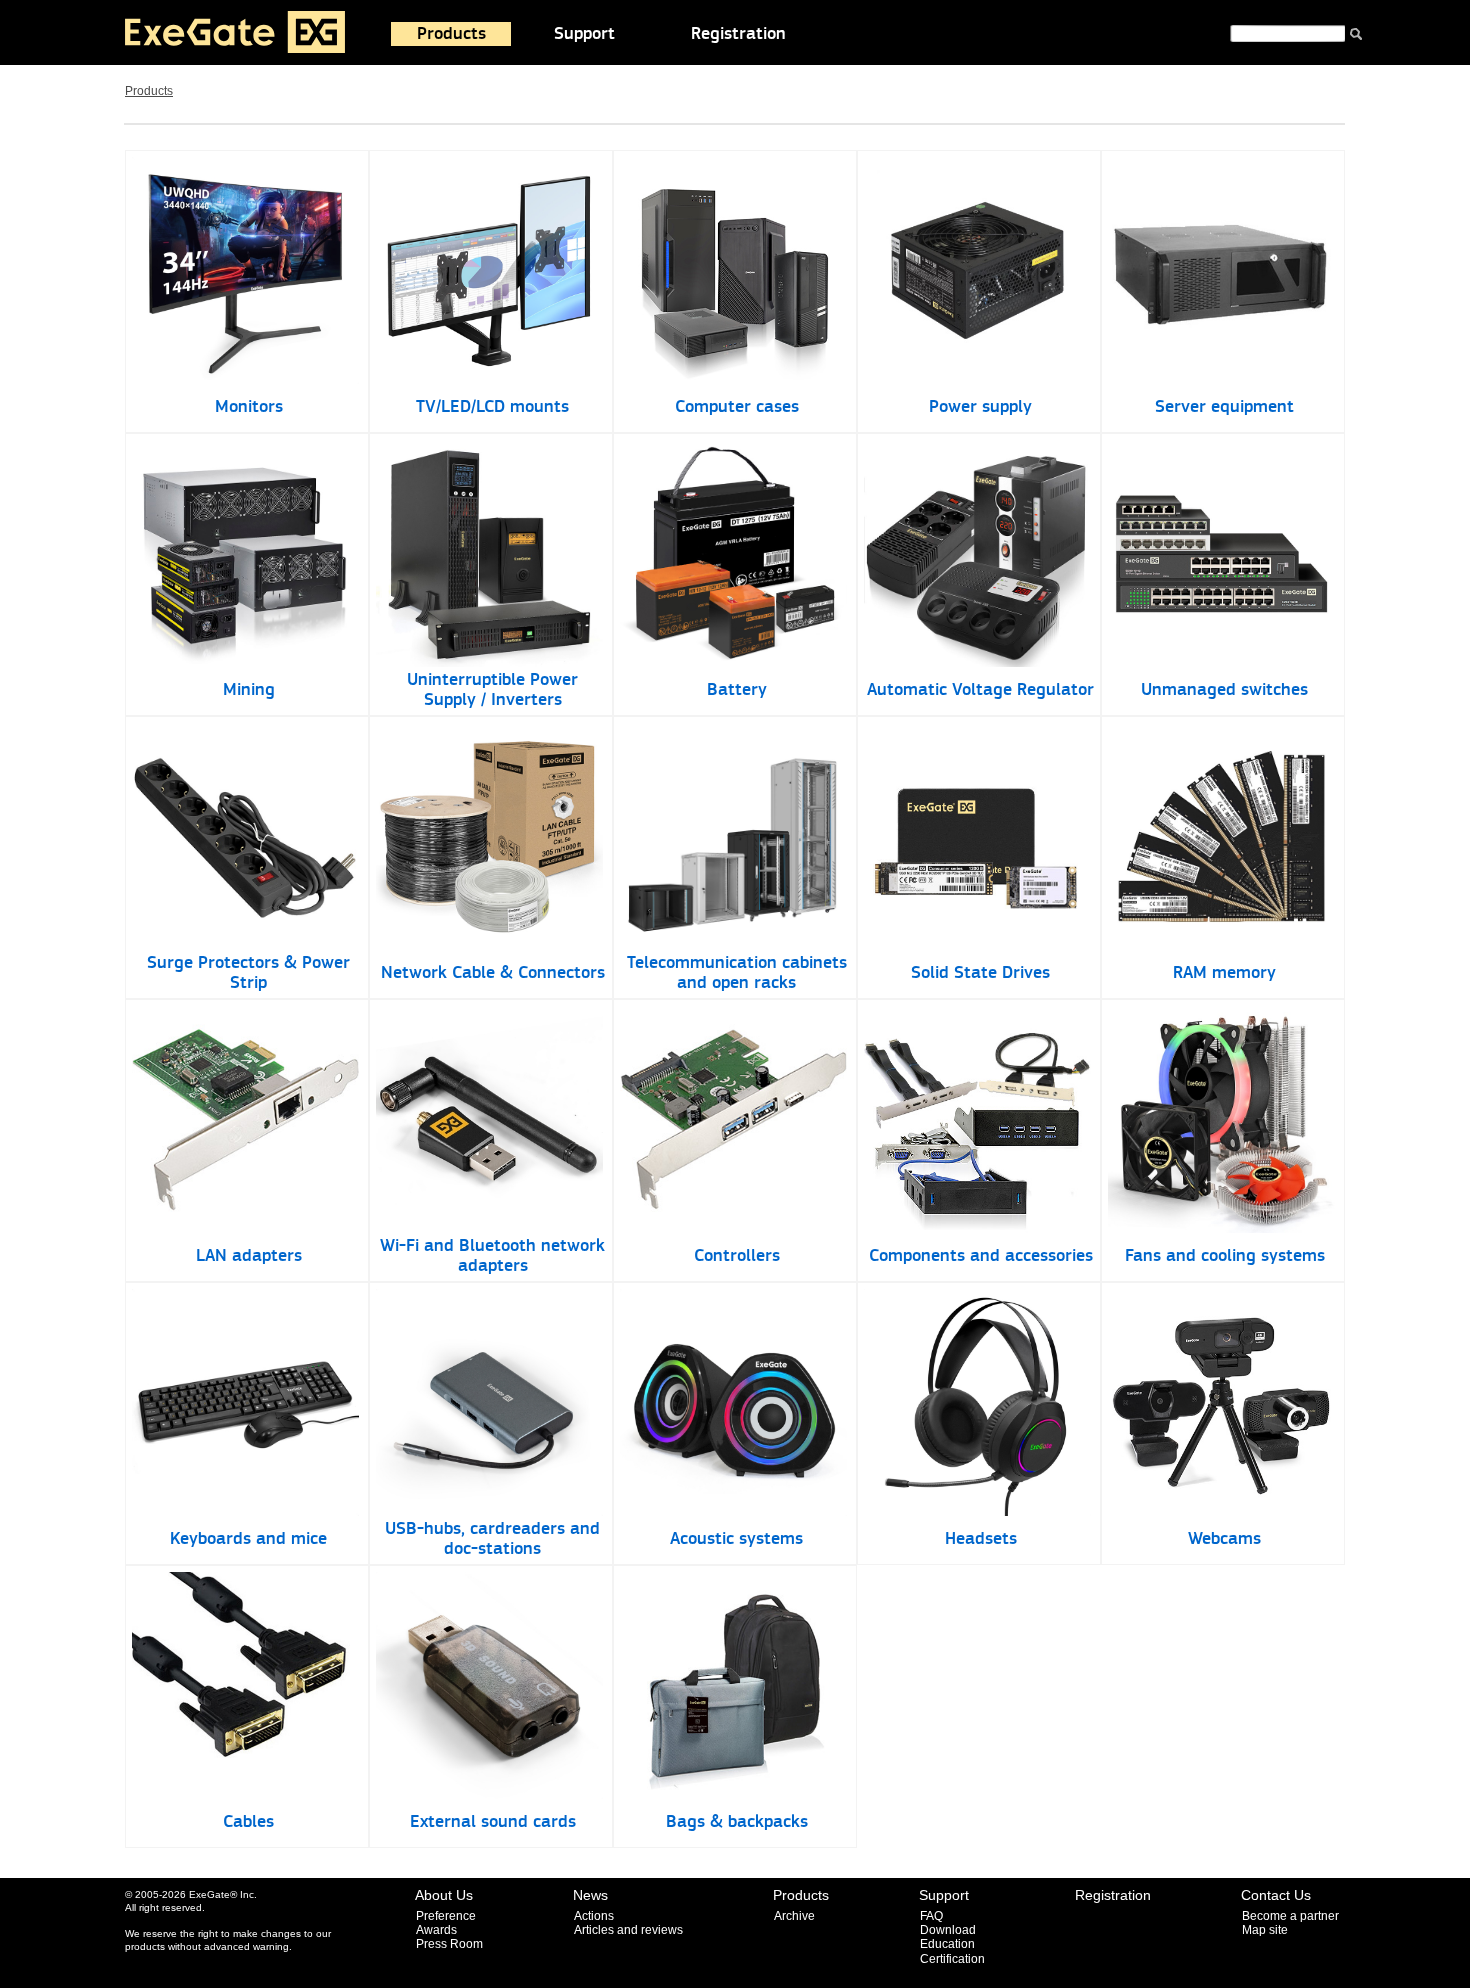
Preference (446, 1916)
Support (584, 34)
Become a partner (1290, 1916)
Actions (594, 1916)
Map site (1265, 1930)
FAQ (931, 1916)
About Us (444, 1895)
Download (948, 1930)
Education (947, 1944)
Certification (952, 1959)
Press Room (449, 1944)
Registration (738, 34)
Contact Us (1276, 1895)
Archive (794, 1916)
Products (451, 34)
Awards (436, 1930)
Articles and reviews (628, 1930)
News (590, 1895)
